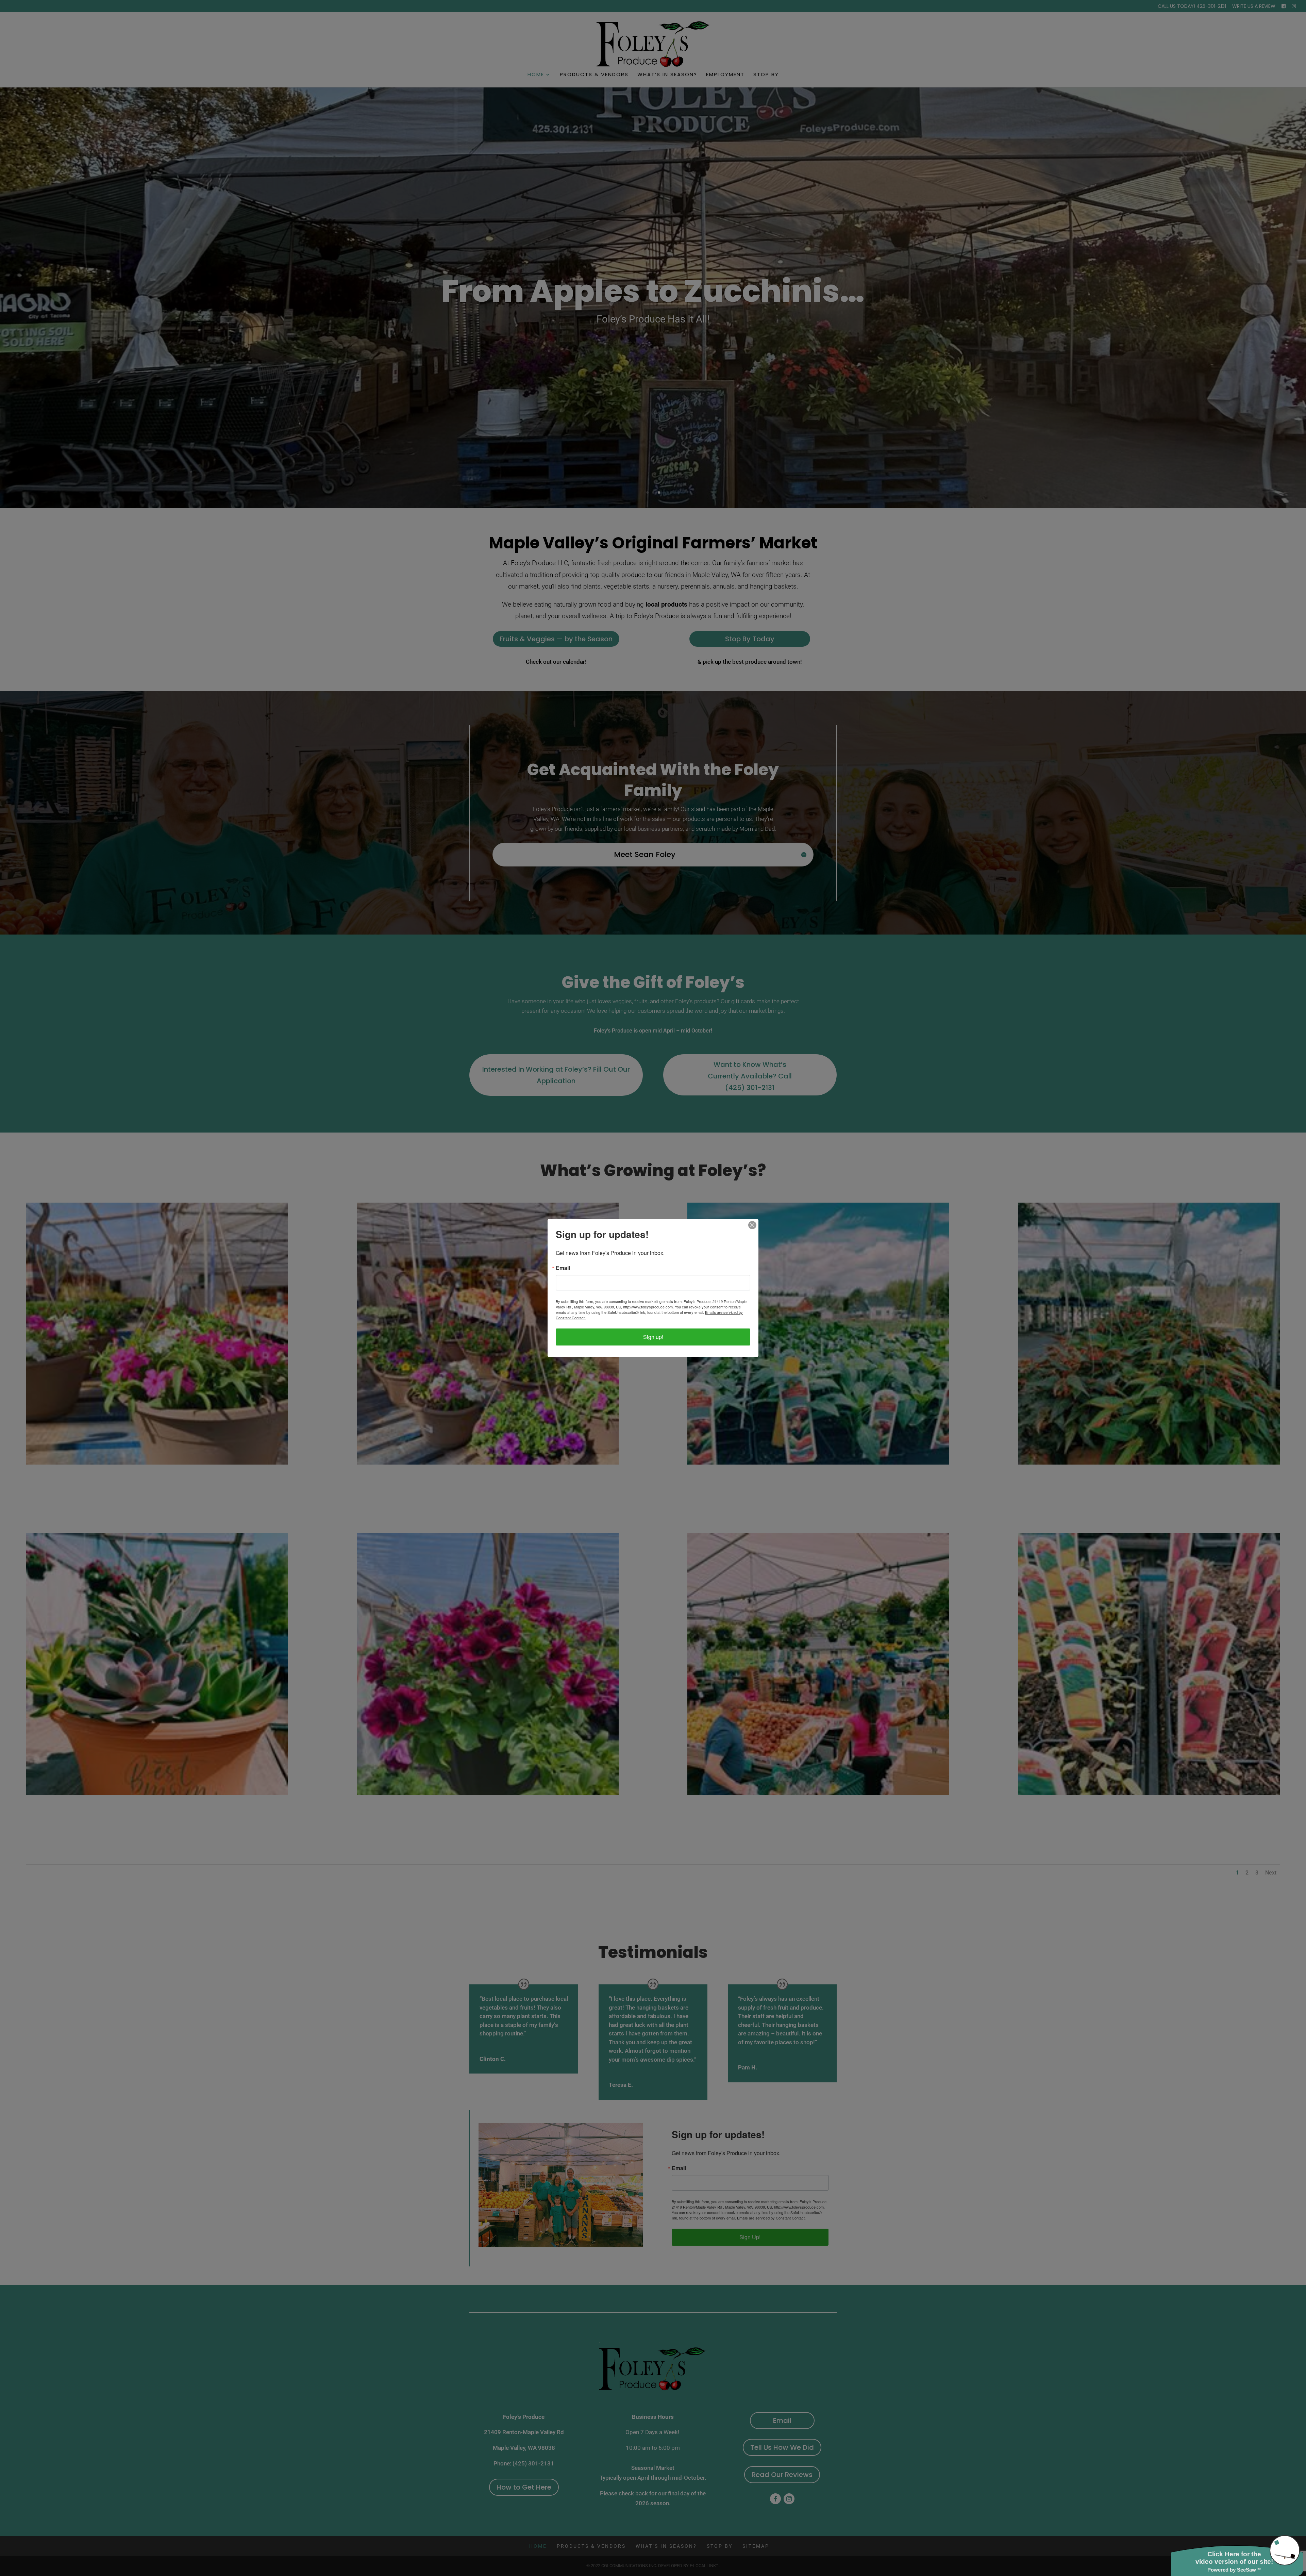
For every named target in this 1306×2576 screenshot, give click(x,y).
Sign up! (653, 1337)
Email (563, 1268)
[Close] (752, 1225)
